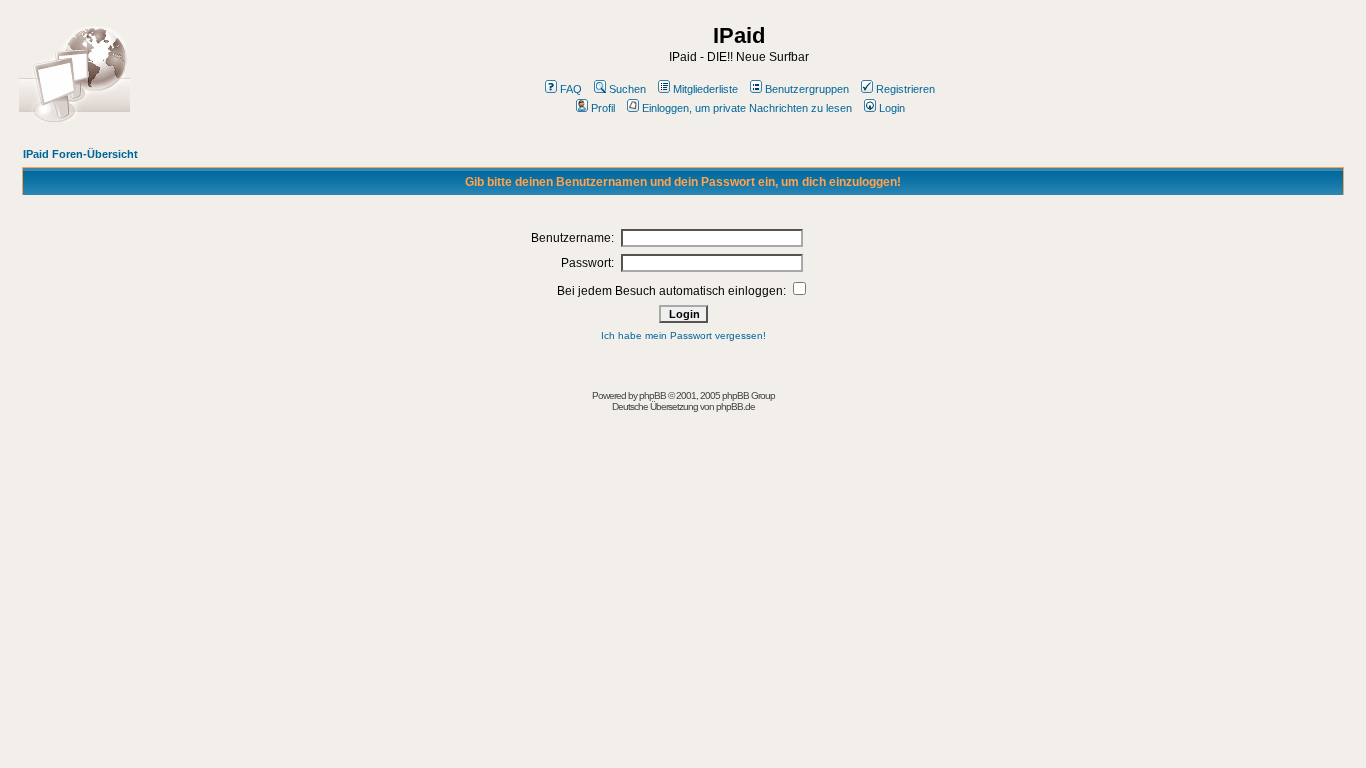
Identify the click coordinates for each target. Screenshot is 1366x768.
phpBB (652, 395)
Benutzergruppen (807, 89)
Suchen (627, 89)
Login (892, 108)
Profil (603, 108)
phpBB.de (735, 406)
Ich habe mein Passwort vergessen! (683, 335)
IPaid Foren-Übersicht (80, 154)
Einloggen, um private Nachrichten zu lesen (747, 108)
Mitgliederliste (705, 89)
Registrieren (905, 89)
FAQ (571, 89)
